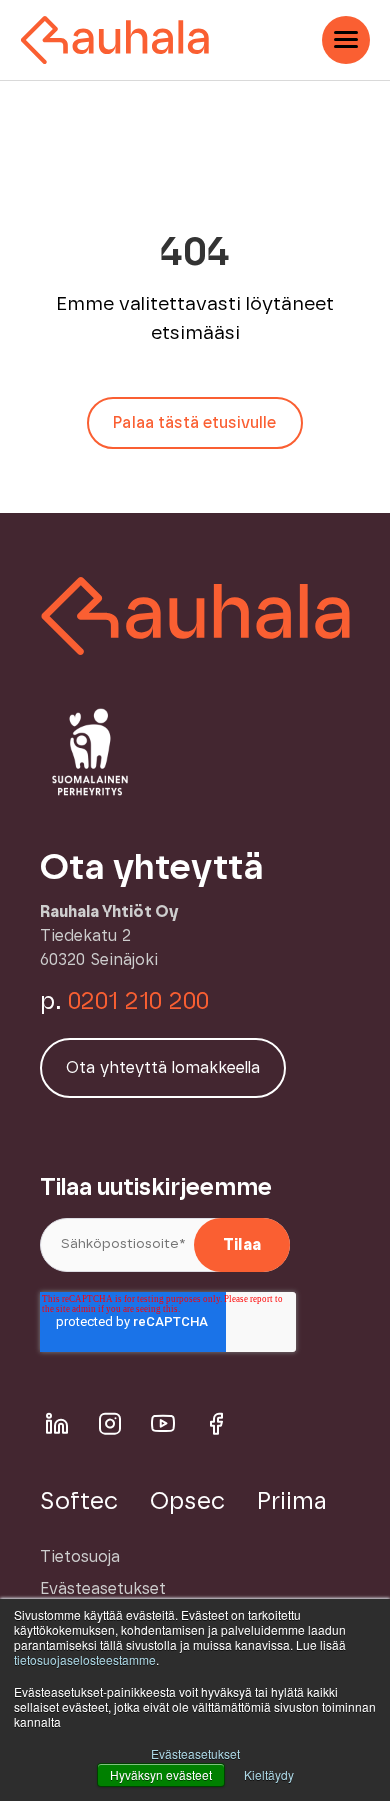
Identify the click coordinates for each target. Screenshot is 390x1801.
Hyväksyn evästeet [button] (161, 1774)
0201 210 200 (138, 1002)
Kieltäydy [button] (269, 1774)
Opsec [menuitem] (187, 1502)
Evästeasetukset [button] (195, 1753)
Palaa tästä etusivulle (194, 423)
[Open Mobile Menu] (346, 40)
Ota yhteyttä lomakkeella (163, 1068)
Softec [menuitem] (79, 1502)
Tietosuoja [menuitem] (80, 1557)
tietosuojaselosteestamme (85, 1659)
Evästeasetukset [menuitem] (103, 1589)
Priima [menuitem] (292, 1502)
